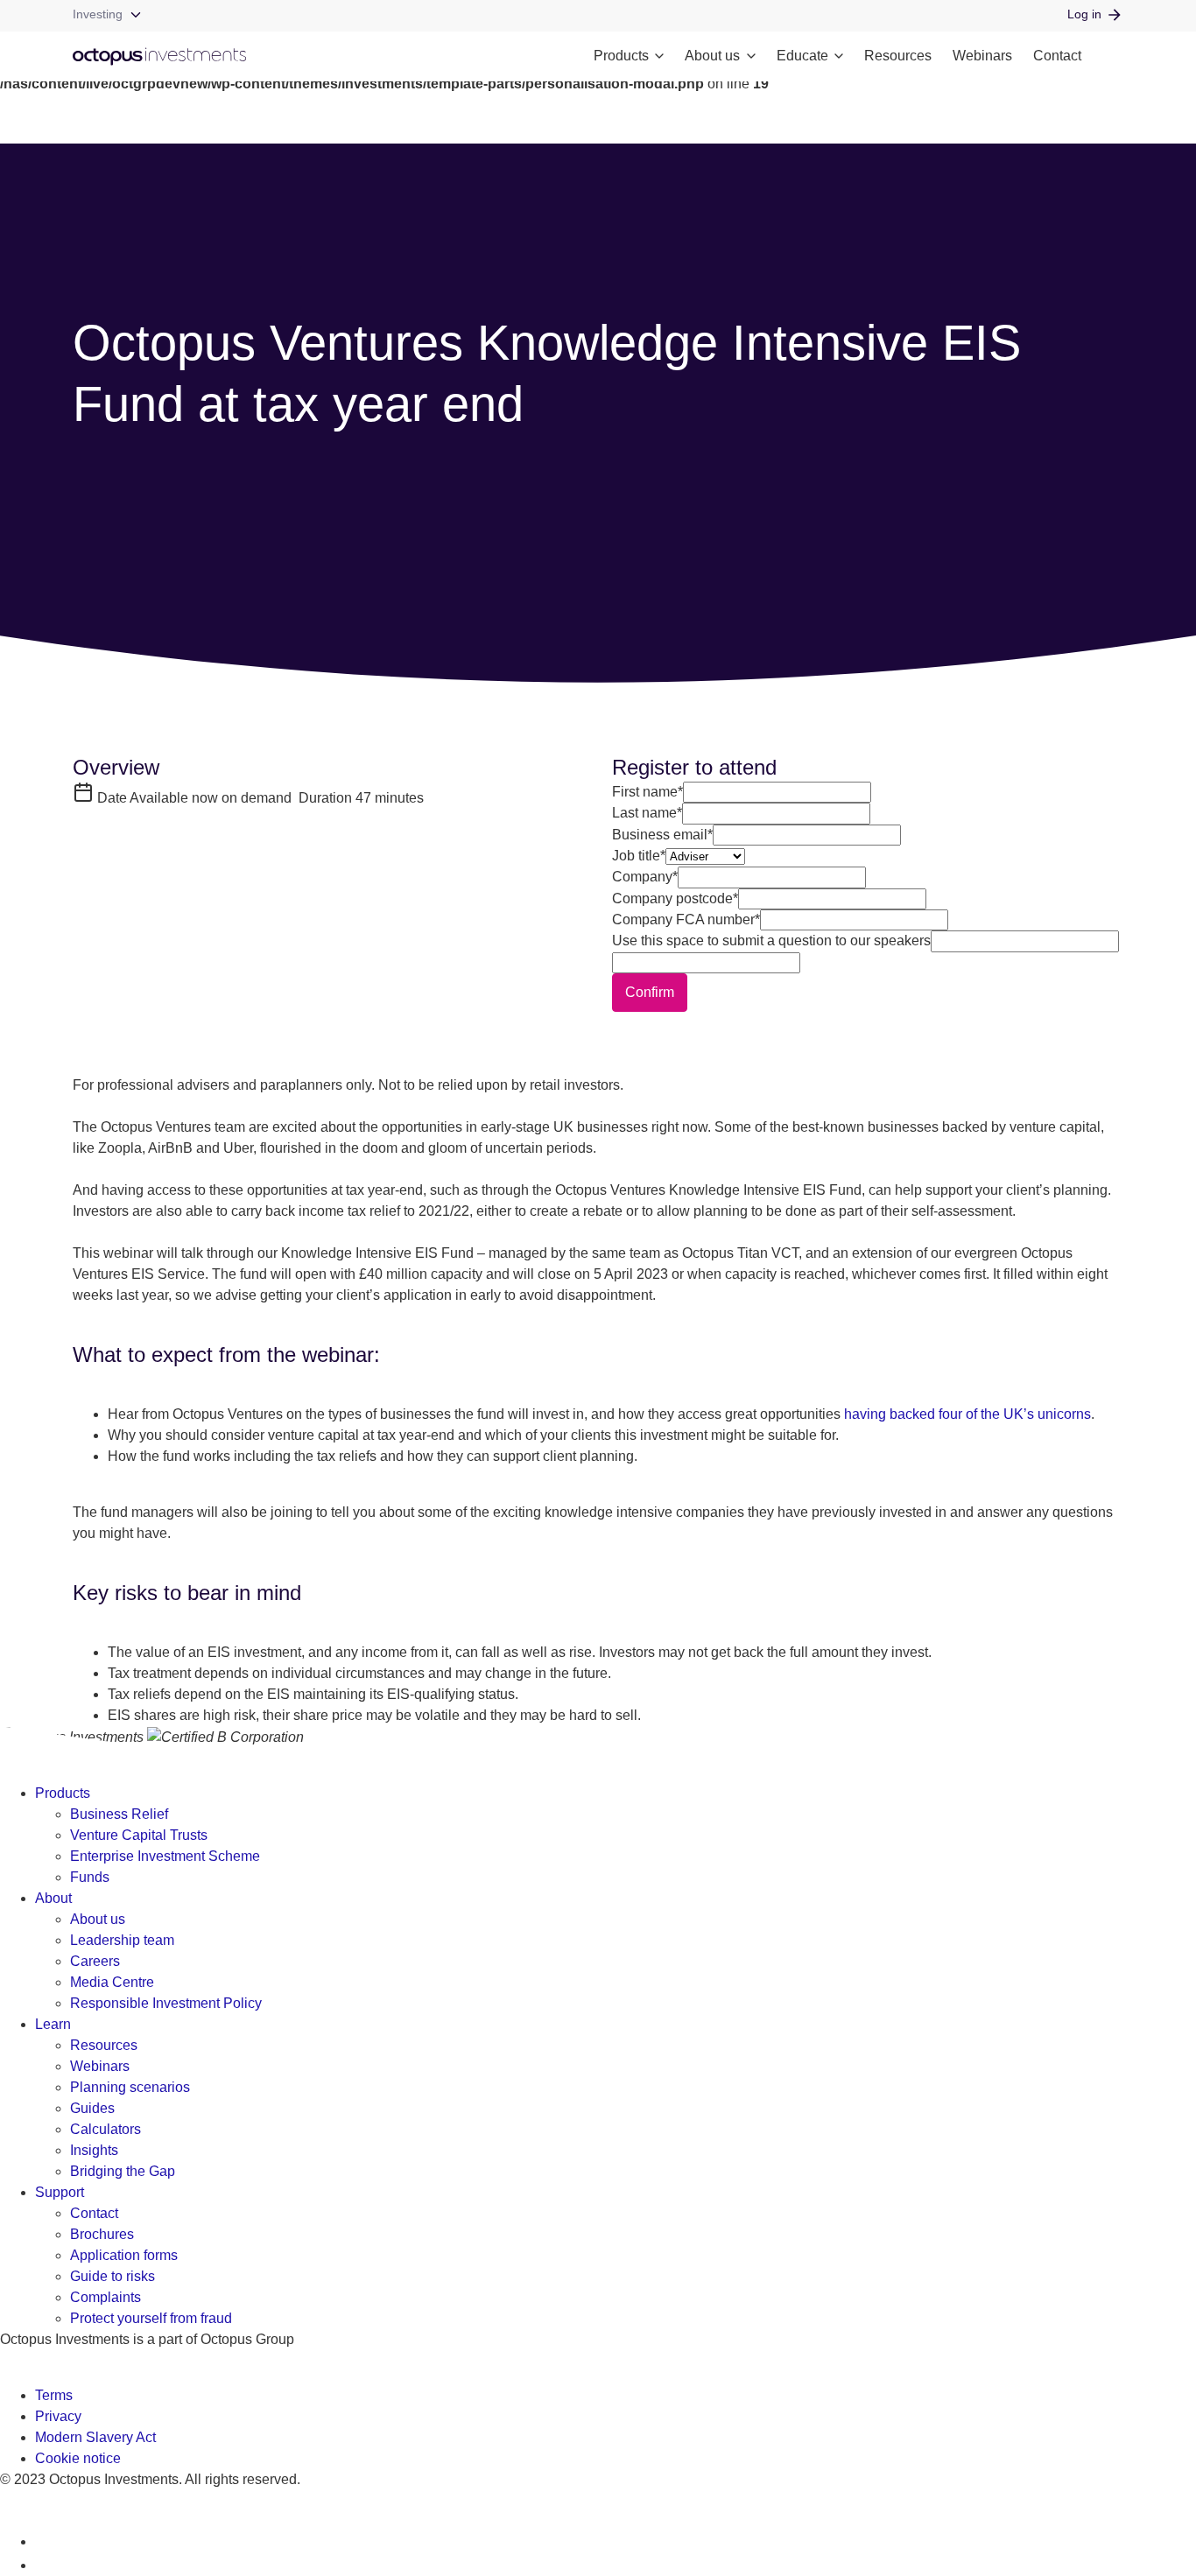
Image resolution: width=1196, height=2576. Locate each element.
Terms (54, 2395)
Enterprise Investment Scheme (165, 1856)
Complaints (106, 2297)
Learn (53, 2024)
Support (60, 2192)
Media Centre (112, 1982)
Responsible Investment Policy (166, 2003)
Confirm (650, 992)
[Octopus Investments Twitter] (46, 2565)
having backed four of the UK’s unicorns (967, 1414)
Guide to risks (113, 2276)
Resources (898, 56)
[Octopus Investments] (159, 56)
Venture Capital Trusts (139, 1835)
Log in (1084, 14)
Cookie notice (78, 2458)
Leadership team (122, 1940)
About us (712, 56)
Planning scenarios (130, 2087)
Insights (94, 2150)
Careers (95, 1961)
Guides (92, 2108)
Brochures (102, 2234)
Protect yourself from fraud (151, 2318)
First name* (647, 792)
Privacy (58, 2416)
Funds (90, 1877)
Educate (802, 56)
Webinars (982, 56)
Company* (645, 877)
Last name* (647, 813)
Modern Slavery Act (95, 2437)
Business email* (662, 835)
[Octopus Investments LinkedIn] (46, 2541)
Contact (1057, 56)
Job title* (639, 856)
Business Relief (119, 1814)
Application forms (124, 2255)
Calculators (106, 2129)
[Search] (1113, 57)
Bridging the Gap (123, 2171)
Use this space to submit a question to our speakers (771, 941)
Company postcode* (675, 898)
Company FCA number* (686, 919)
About (53, 1898)
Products (621, 56)
